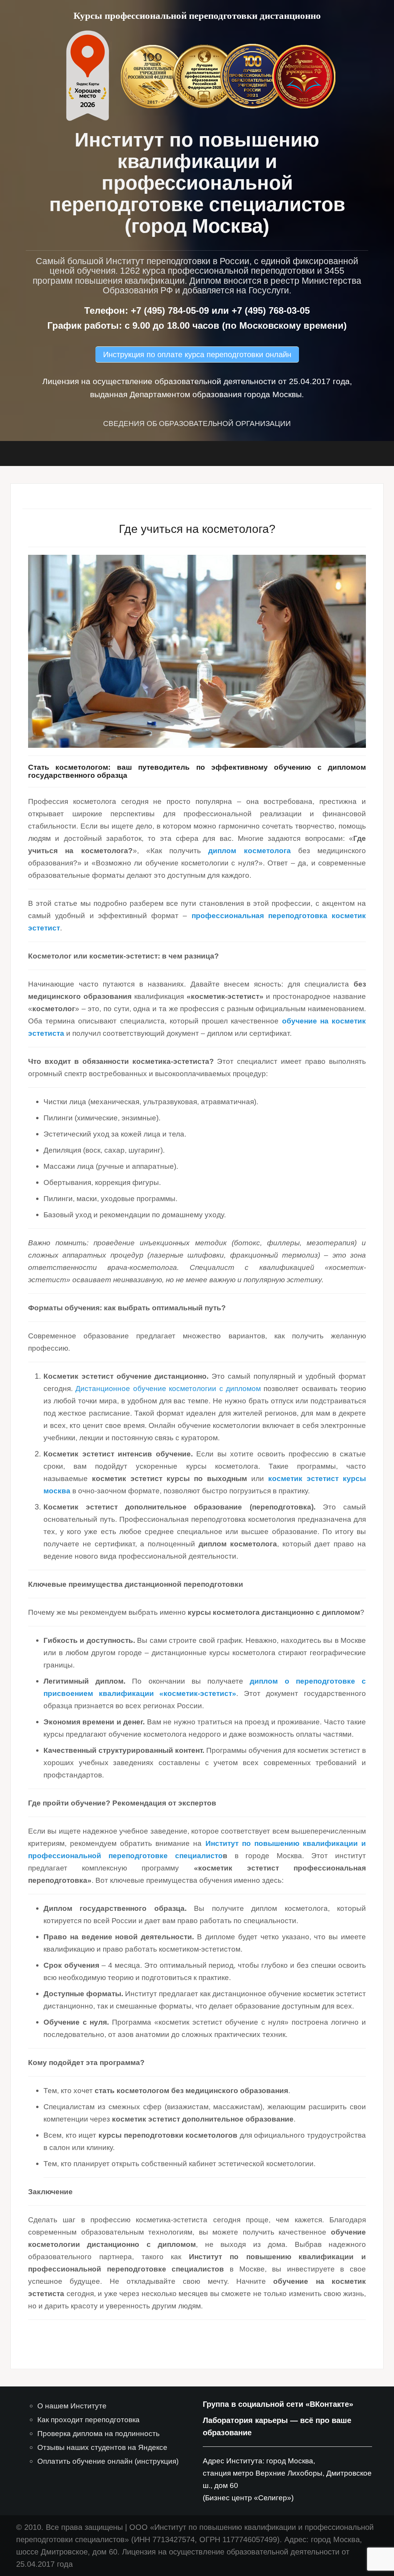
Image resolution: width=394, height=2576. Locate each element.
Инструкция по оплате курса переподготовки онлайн (197, 354)
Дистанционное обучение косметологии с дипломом (168, 1389)
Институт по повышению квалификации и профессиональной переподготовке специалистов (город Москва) (197, 183)
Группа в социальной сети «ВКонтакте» (278, 2404)
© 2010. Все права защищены (69, 2527)
